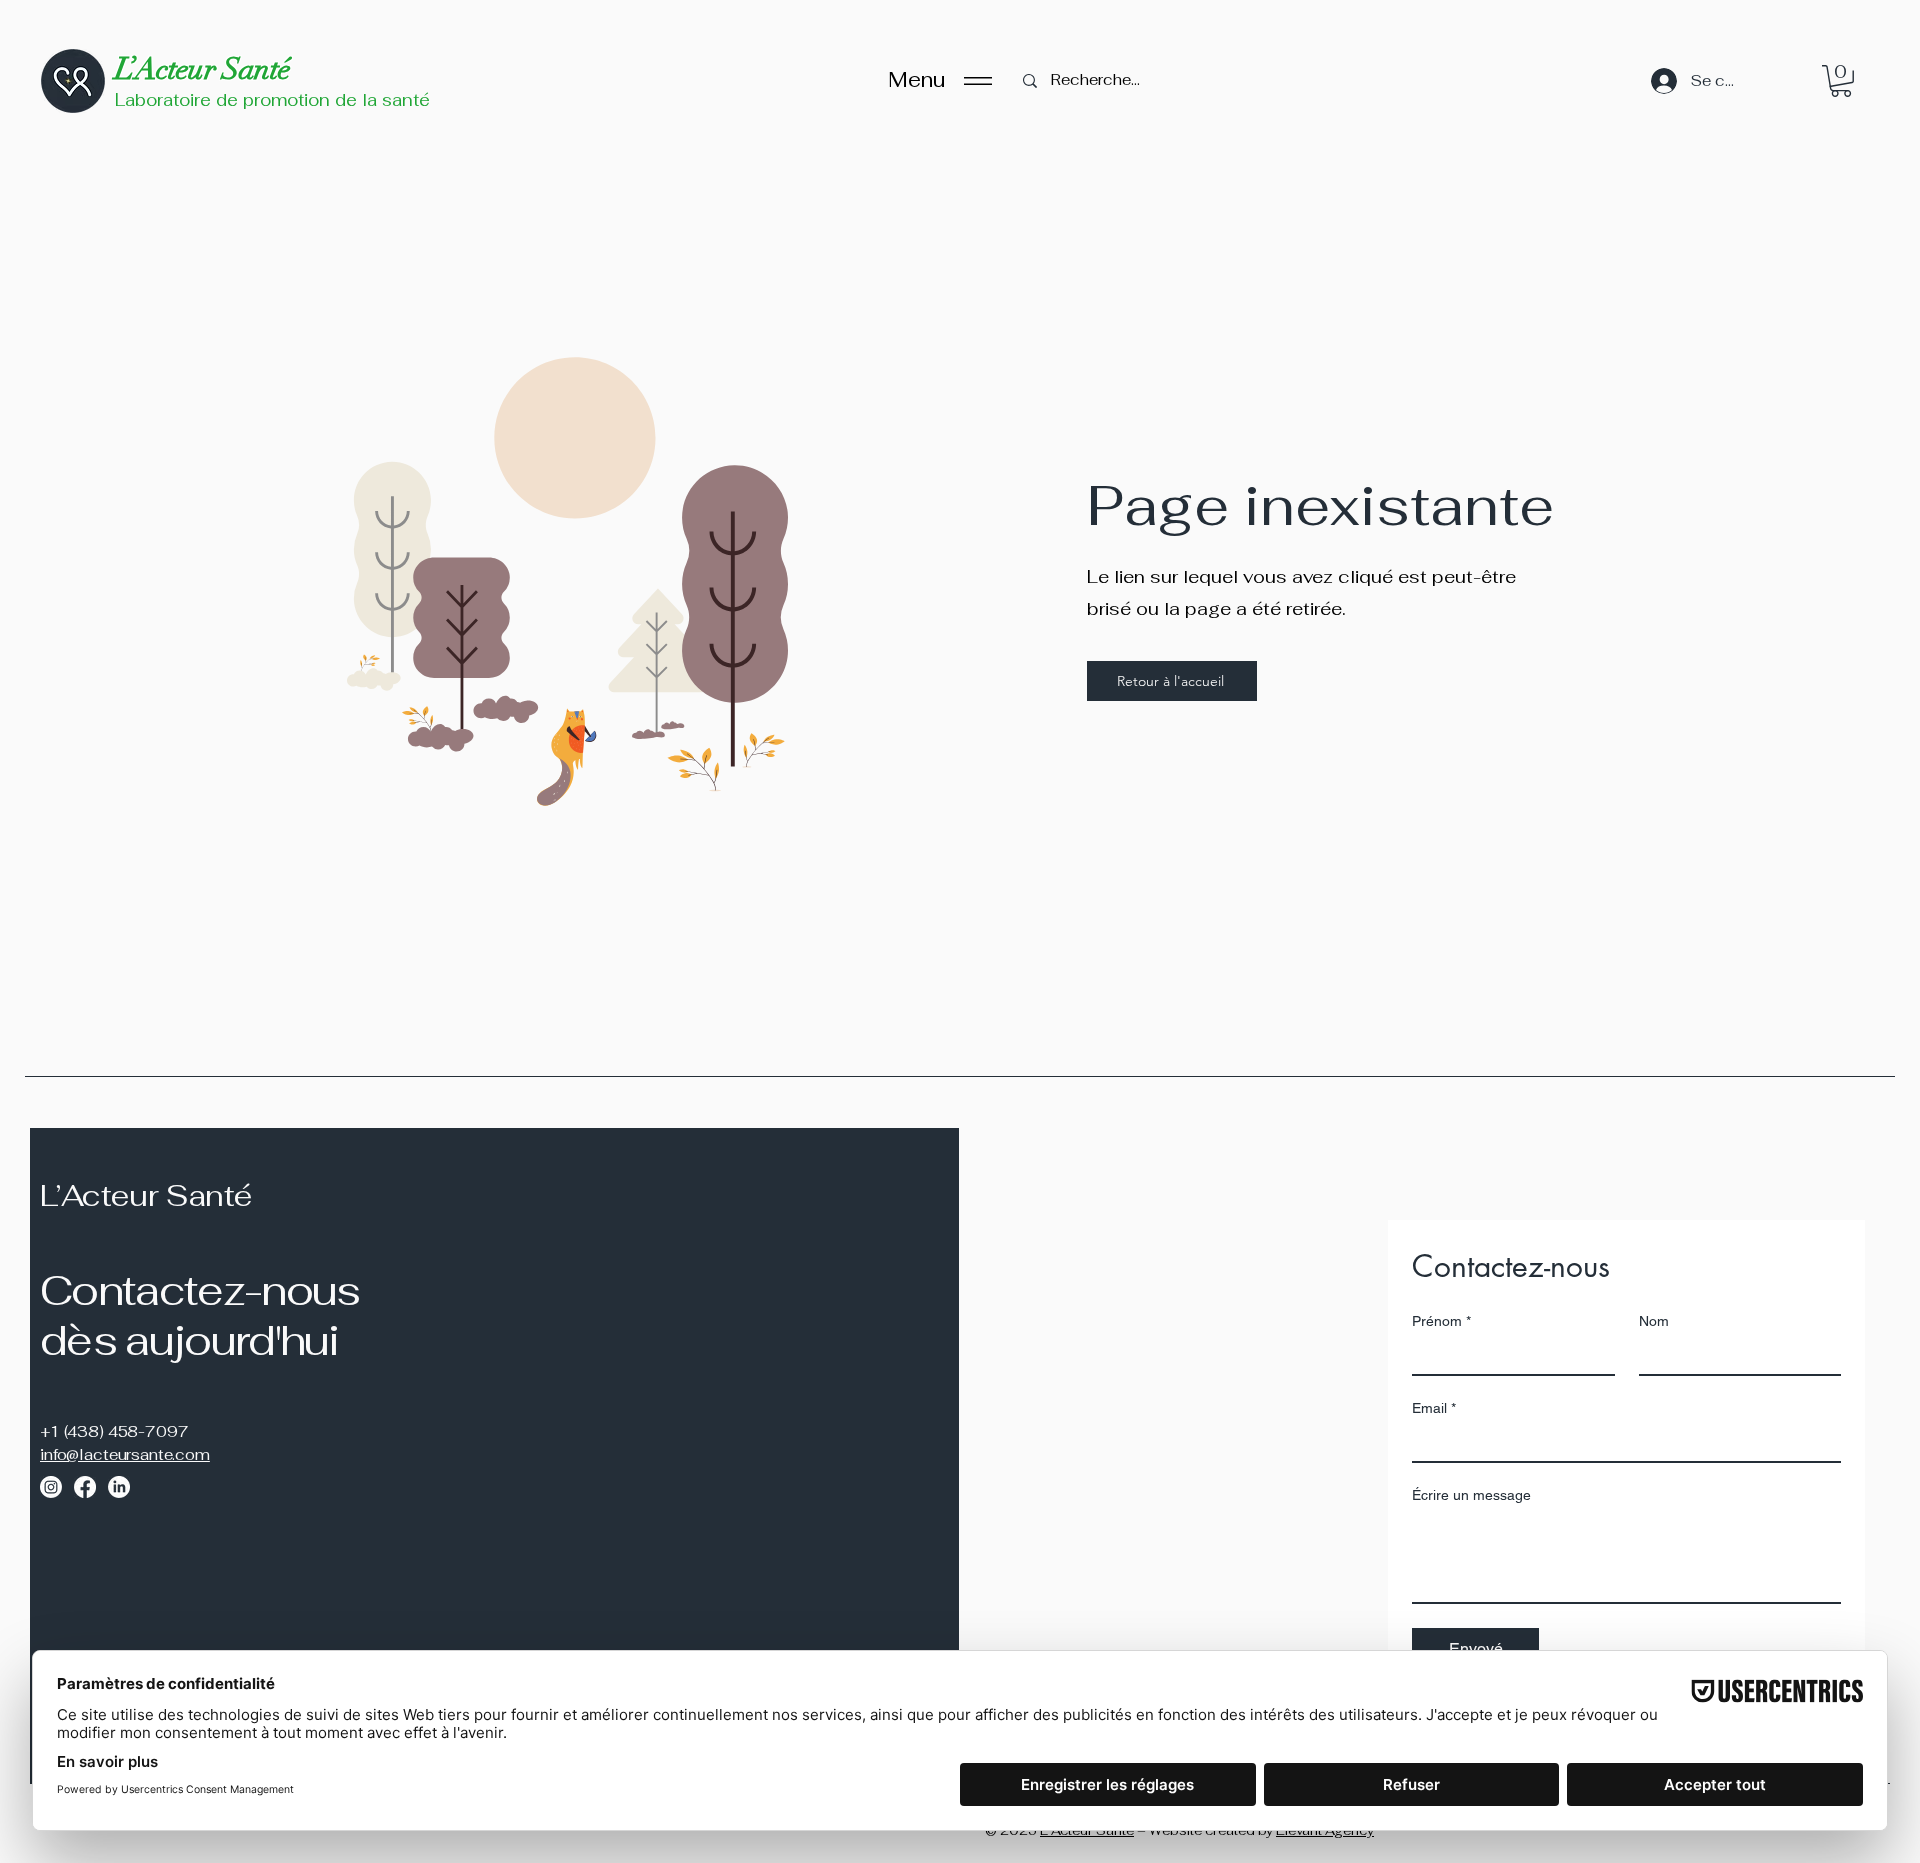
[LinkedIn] (119, 1487)
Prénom (1441, 1321)
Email (1434, 1408)
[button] (1841, 81)
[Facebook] (85, 1487)
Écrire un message (1471, 1495)
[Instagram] (51, 1487)
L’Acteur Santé (203, 69)
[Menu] (977, 80)
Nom (1654, 1321)
